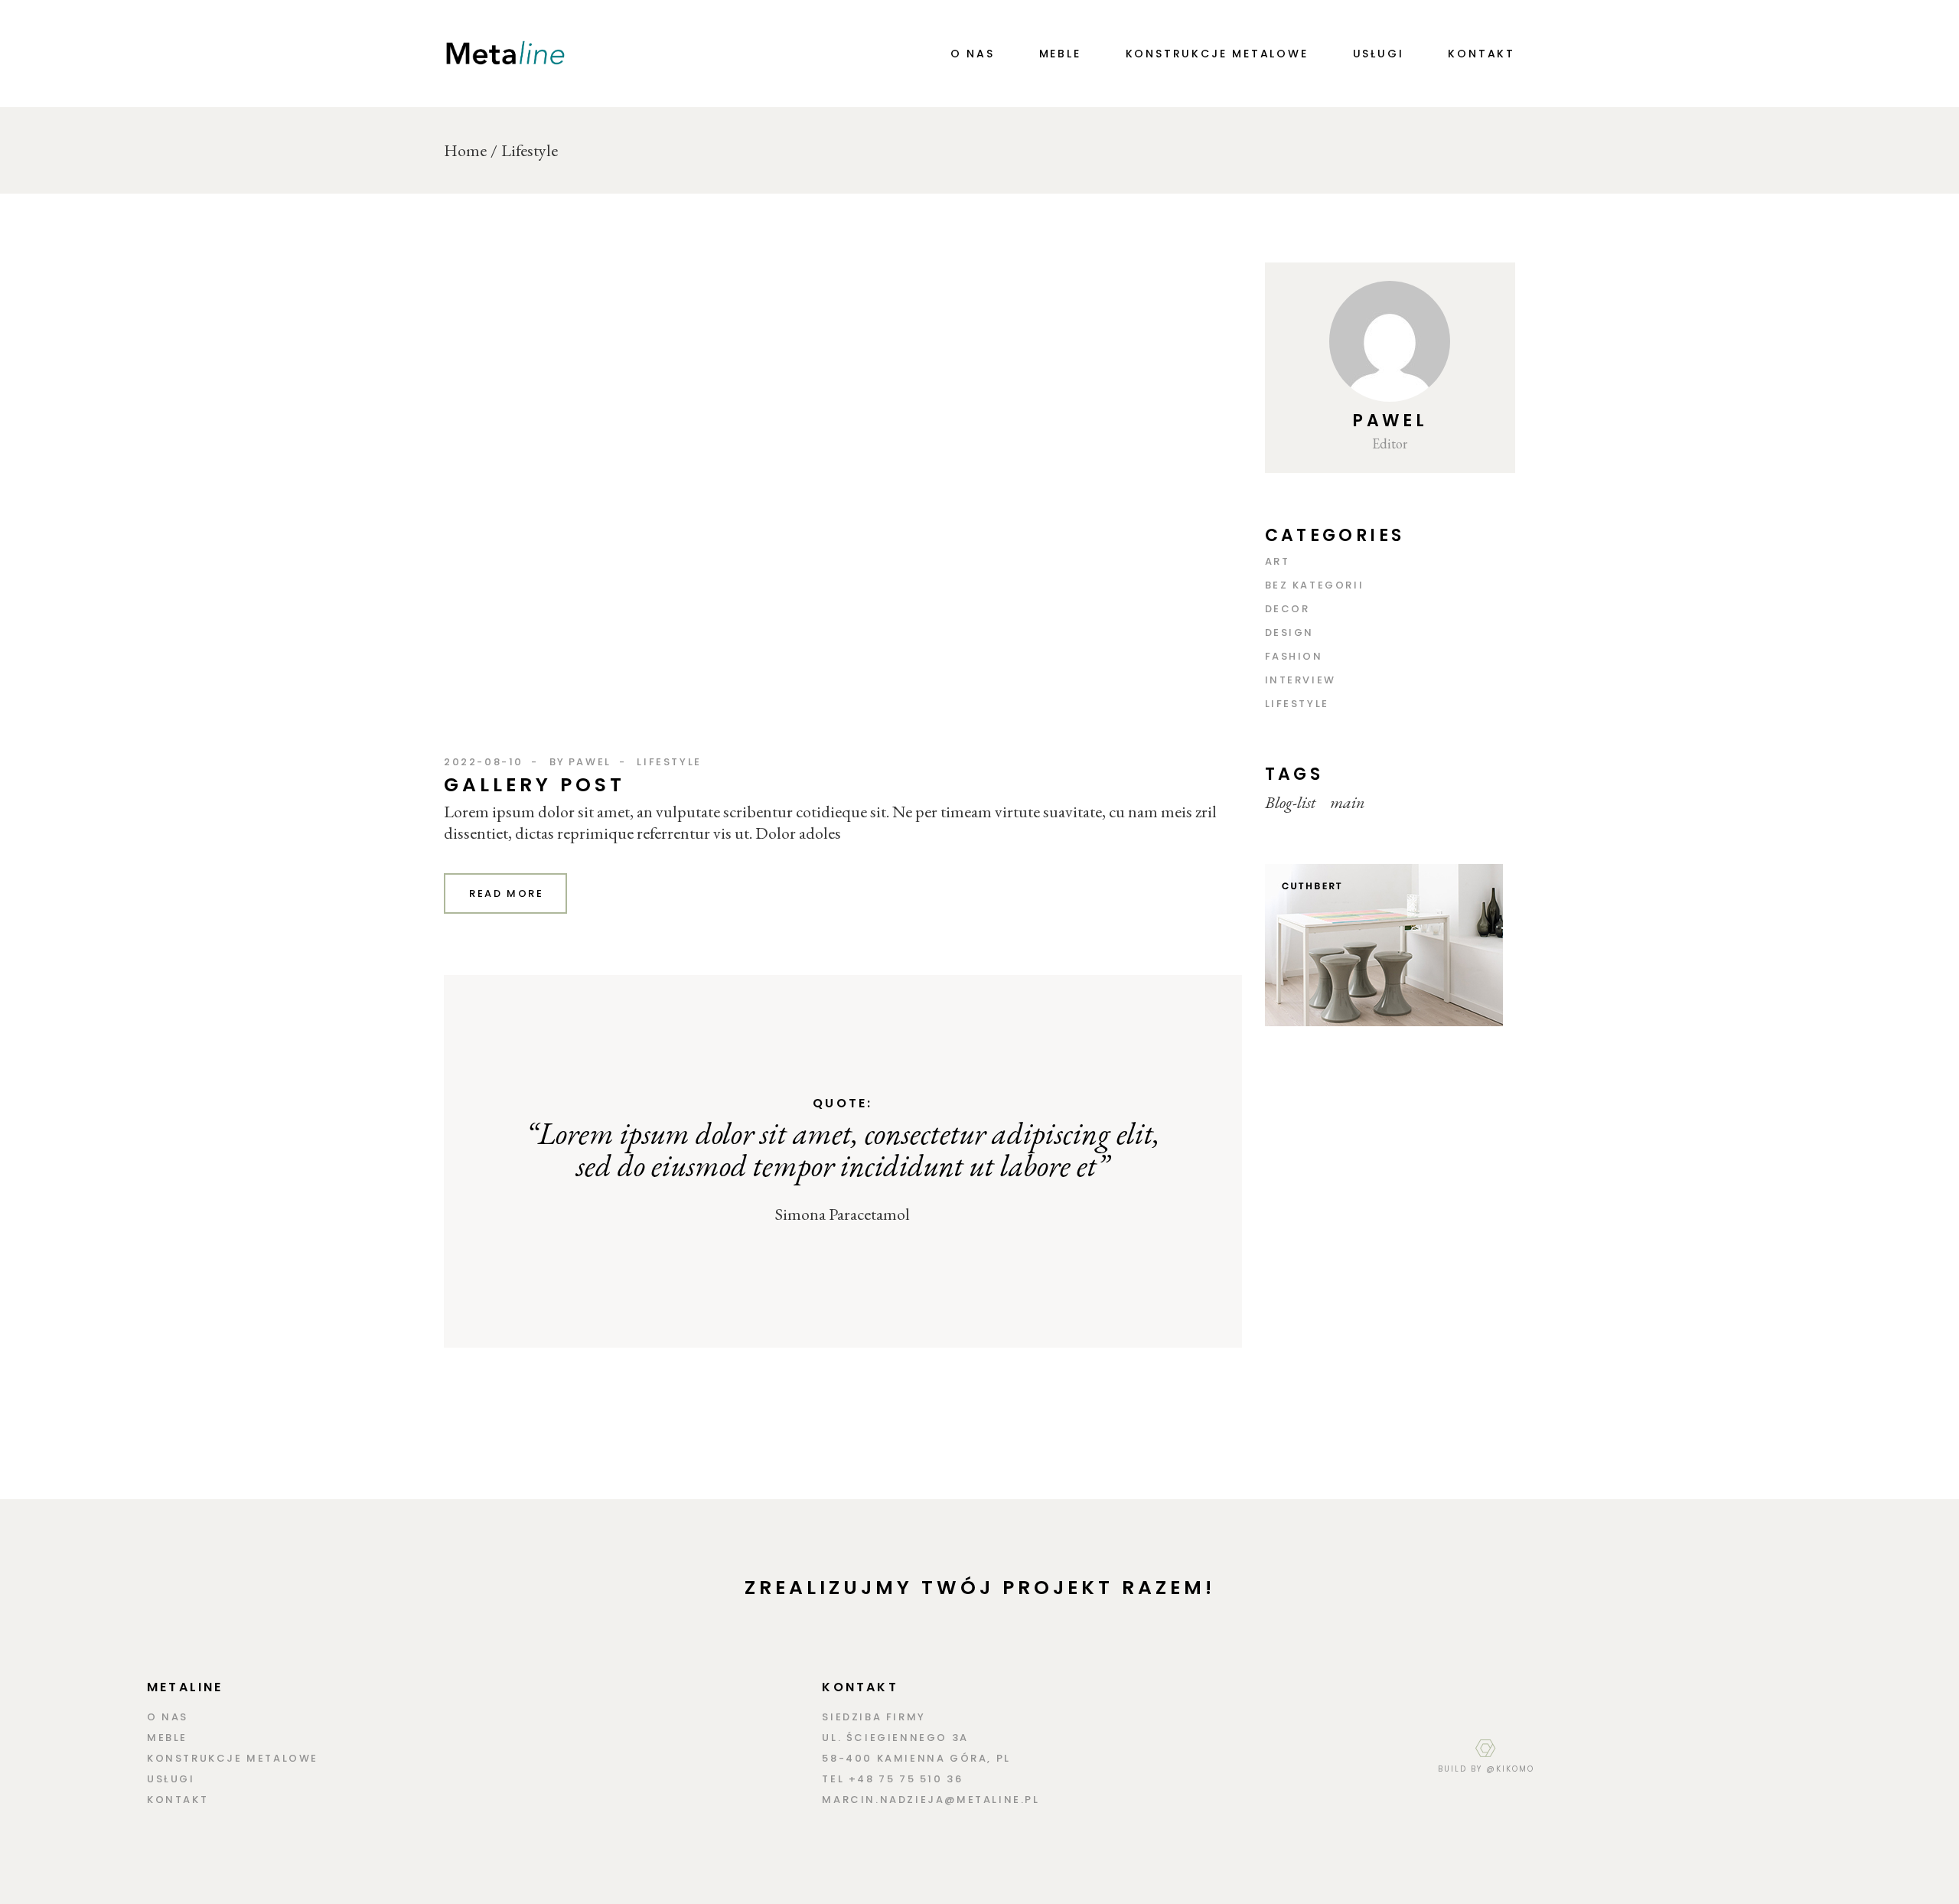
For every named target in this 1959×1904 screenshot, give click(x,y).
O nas (168, 1717)
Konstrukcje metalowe (233, 1758)
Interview (1301, 680)
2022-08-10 (484, 762)
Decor (1288, 609)
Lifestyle (669, 762)
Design (1290, 632)
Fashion (1294, 656)
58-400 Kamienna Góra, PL (916, 1758)
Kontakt (178, 1800)
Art (1278, 561)
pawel (590, 762)
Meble (167, 1738)
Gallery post (535, 785)
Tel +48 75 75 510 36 (892, 1779)
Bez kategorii (1315, 585)
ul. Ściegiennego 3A (895, 1738)
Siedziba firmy (874, 1717)
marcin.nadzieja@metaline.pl (931, 1800)
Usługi (171, 1779)
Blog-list (1290, 803)
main (1348, 803)
